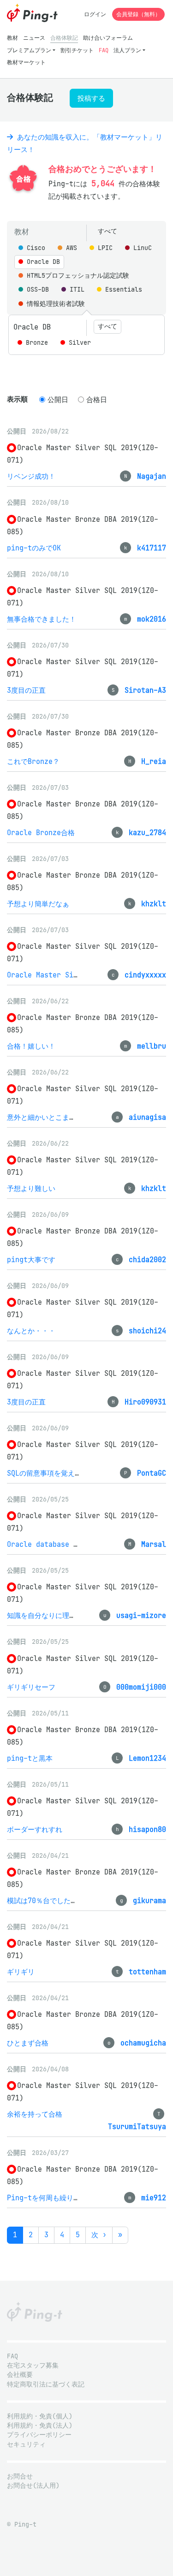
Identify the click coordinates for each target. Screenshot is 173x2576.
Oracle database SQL (46, 1544)
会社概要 (20, 2375)
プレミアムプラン (29, 50)
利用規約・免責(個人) (40, 2416)
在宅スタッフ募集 (33, 2365)
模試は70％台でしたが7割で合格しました (72, 1901)
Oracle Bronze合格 (41, 833)
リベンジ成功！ (31, 476)
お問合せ (20, 2476)
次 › (99, 2235)
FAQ (104, 50)
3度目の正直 (26, 690)
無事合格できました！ (42, 619)
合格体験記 (64, 38)
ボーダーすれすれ (35, 1829)
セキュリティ (26, 2445)
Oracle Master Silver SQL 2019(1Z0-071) (86, 975)
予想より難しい (31, 1188)
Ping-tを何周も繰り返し (47, 2198)
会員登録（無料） (138, 14)
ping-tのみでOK (34, 548)
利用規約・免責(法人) (40, 2426)
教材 (12, 38)
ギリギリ (21, 1972)
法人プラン (127, 50)
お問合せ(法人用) (33, 2486)
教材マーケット (26, 62)
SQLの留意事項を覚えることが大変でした (72, 1473)
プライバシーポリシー (39, 2435)
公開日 (58, 400)
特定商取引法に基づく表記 (46, 2384)
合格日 (97, 400)
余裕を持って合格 (35, 2114)
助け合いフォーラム (108, 38)
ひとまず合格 (28, 2043)
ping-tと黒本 (30, 1758)
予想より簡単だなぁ (38, 904)
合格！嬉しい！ (31, 1046)
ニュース (34, 38)
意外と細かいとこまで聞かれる (55, 1117)
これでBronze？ (33, 761)
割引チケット (77, 50)
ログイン (95, 14)
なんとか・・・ (31, 1331)
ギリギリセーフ (31, 1687)
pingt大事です (31, 1260)
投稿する (91, 98)
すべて (107, 231)
